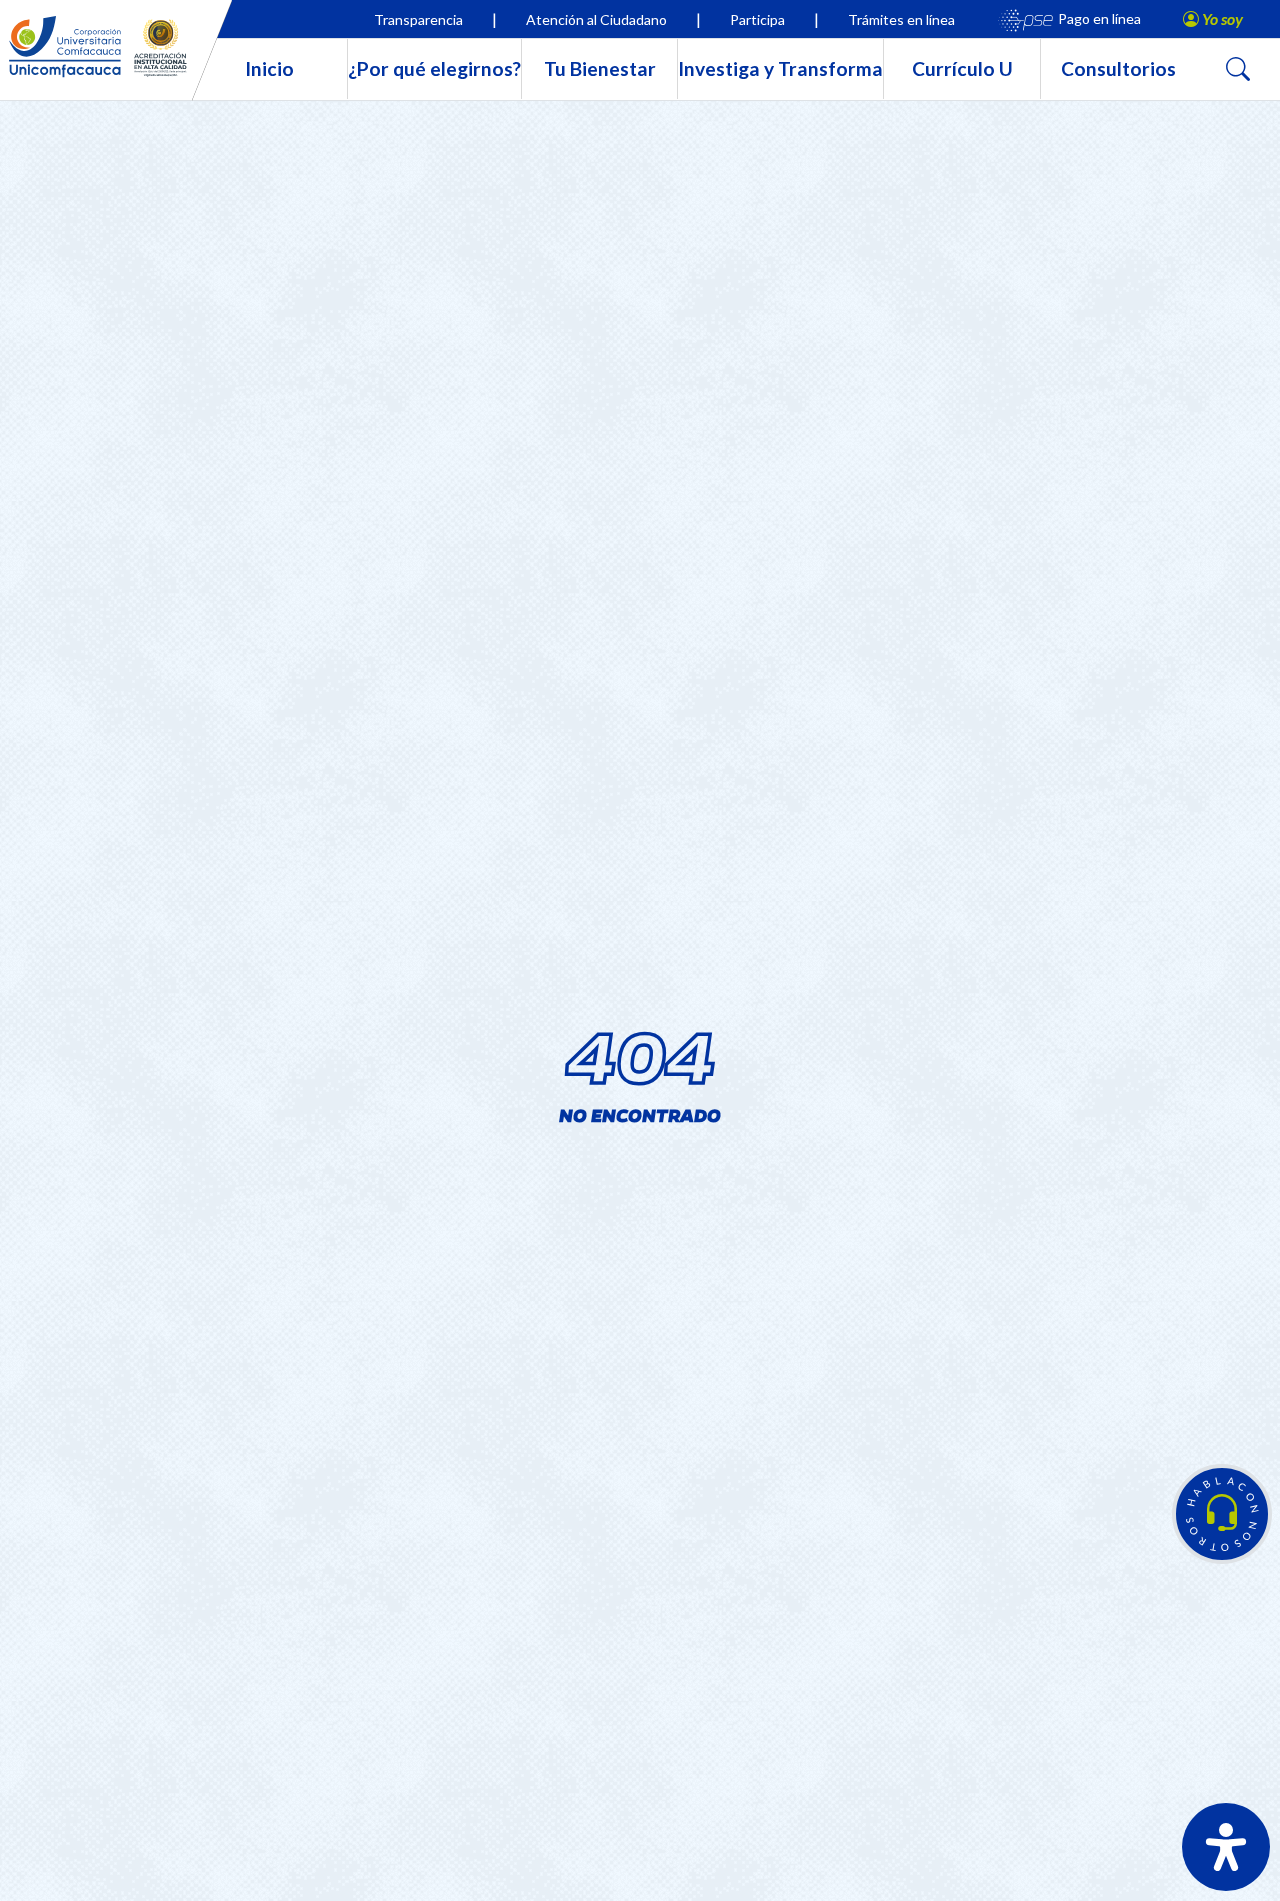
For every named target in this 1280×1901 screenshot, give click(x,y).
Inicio (269, 68)
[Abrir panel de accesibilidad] (1226, 1847)
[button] (1222, 1514)
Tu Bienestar (600, 68)
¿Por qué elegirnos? (434, 68)
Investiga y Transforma (780, 68)
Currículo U (962, 68)
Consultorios (1118, 68)
